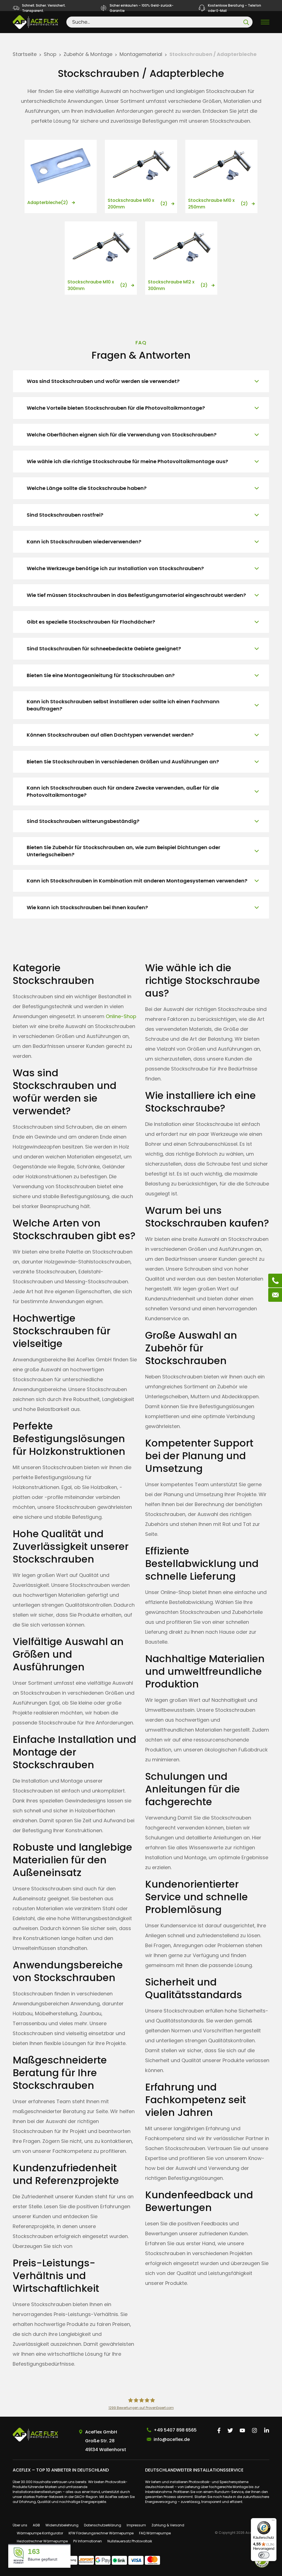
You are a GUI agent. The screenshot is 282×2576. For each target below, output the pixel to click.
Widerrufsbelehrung (62, 2525)
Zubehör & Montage (88, 54)
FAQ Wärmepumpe (155, 2533)
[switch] (264, 2555)
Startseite (25, 54)
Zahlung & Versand (168, 2525)
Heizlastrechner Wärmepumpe (42, 2541)
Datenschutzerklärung (103, 2525)
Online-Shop (121, 1016)
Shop (50, 54)
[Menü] (273, 2521)
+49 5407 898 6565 (175, 2430)
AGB (36, 2525)
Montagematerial (141, 54)
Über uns (20, 2525)
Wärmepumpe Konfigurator (40, 2533)
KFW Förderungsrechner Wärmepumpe (101, 2533)
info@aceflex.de (172, 2439)
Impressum (136, 2525)
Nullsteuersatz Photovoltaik (130, 2541)
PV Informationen (88, 2541)
